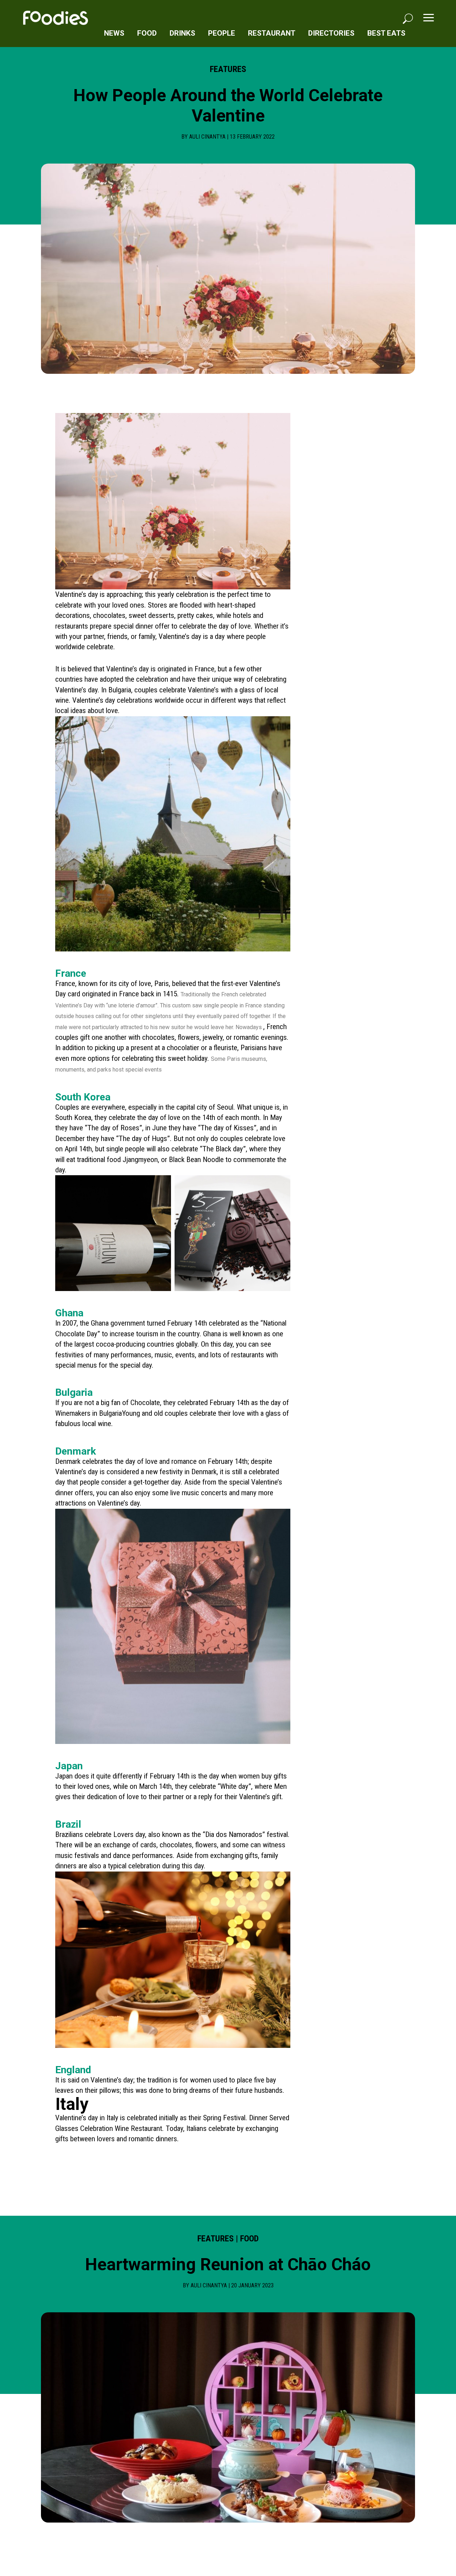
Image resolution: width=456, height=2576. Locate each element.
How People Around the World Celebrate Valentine (228, 106)
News (114, 33)
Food (147, 33)
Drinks (182, 33)
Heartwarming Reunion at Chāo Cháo (228, 2264)
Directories (331, 33)
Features (228, 69)
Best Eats (386, 33)
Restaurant (272, 33)
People (222, 33)
